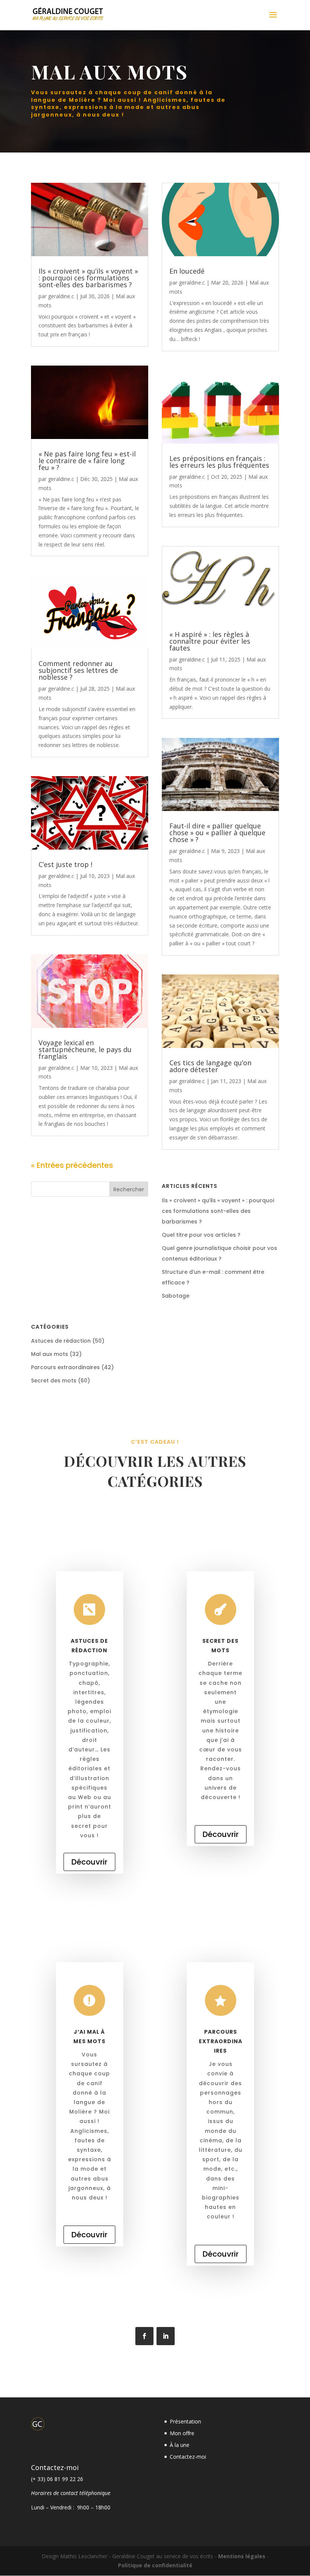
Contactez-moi (188, 2457)
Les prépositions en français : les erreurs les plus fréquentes (219, 462)
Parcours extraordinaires (65, 1367)
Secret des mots (54, 1381)
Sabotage (176, 1296)
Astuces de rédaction (61, 1341)
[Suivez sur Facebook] (144, 2336)
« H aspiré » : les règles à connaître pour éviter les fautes (210, 641)
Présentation (185, 2421)
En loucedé (187, 271)
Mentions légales (242, 2556)
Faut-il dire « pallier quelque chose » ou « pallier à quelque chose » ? (217, 833)
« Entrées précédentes (72, 1165)
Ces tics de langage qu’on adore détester (210, 1066)
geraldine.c (61, 296)
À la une (180, 2445)
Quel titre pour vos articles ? (201, 1235)
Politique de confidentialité (155, 2565)
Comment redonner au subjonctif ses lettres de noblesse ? (78, 670)
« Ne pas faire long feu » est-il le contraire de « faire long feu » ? (87, 461)
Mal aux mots (50, 1354)
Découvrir (89, 1862)
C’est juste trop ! (65, 864)
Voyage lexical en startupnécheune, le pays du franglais (85, 1049)
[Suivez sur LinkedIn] (166, 2336)
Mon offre (182, 2433)
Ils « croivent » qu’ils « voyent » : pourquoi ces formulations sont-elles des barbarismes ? (88, 278)
